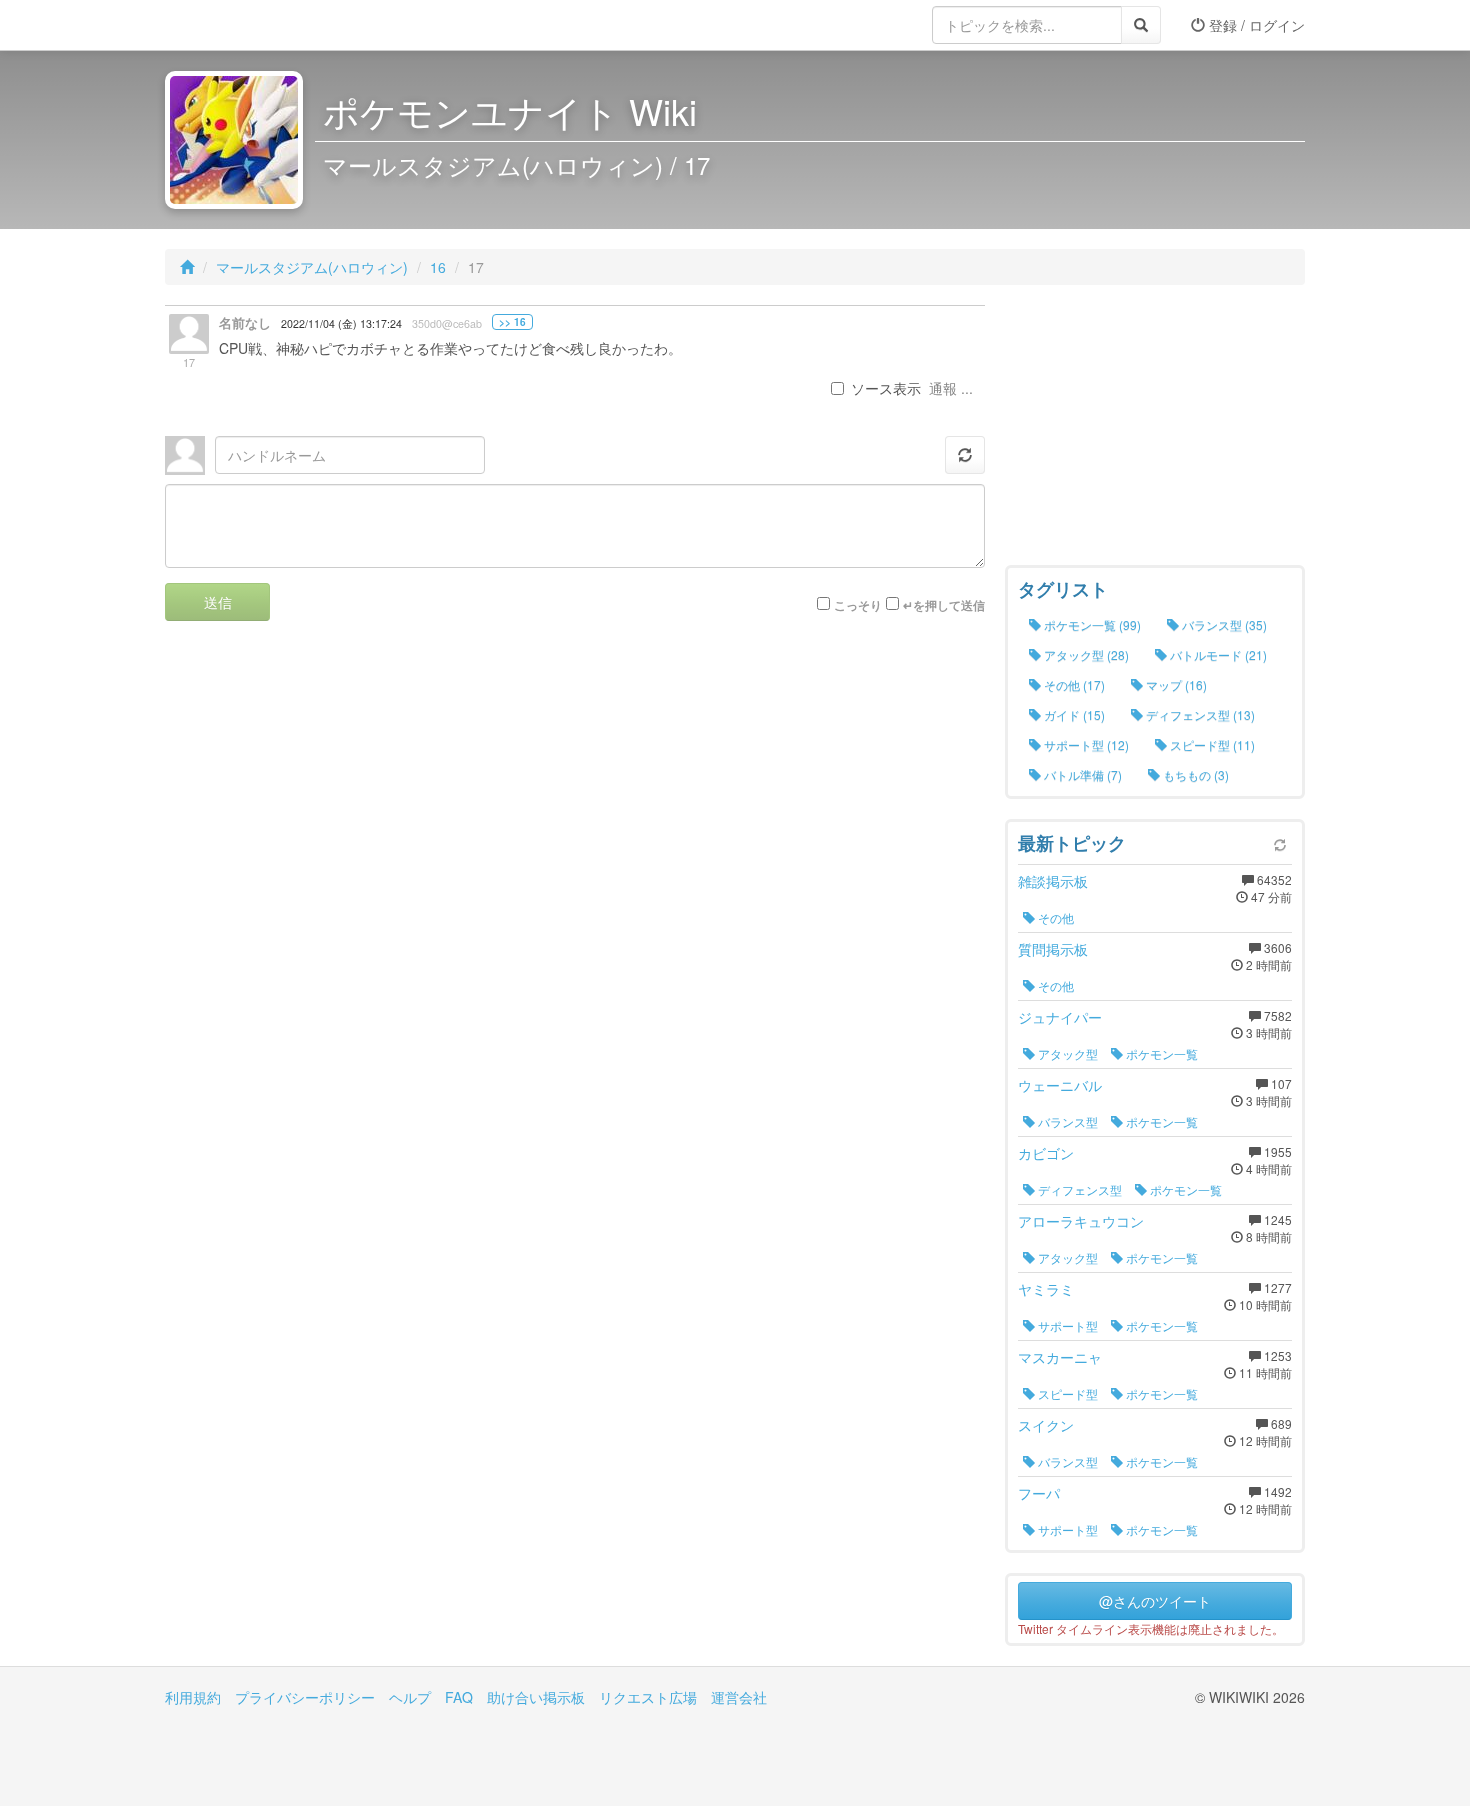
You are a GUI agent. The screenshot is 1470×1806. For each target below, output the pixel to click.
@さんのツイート (1155, 1601)
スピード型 (1066, 1393)
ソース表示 (886, 388)
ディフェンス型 (1078, 1189)
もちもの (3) (1194, 774)
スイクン (1046, 1425)
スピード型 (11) (1211, 744)
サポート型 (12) (1085, 744)
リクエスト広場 (648, 1697)
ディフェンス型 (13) (1199, 714)
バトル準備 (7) (1081, 774)
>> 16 (512, 322)
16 (438, 267)
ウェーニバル (1060, 1085)
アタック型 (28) (1085, 654)
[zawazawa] (245, 25)
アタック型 (1066, 1053)
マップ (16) (1175, 684)
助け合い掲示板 (536, 1697)
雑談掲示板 (1053, 881)
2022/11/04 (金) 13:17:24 (341, 323)
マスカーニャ (1060, 1357)
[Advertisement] (1155, 430)
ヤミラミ (1046, 1289)
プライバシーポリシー (305, 1697)
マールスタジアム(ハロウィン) (312, 267)
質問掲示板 (1053, 949)
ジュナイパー (1060, 1017)
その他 (1054, 917)
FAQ (459, 1697)
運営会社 (739, 1697)
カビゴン (1046, 1153)
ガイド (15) (1073, 714)
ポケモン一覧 (1160, 1053)
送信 (218, 602)
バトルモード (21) (1217, 654)
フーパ (1039, 1493)
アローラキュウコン (1081, 1221)
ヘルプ (410, 1697)
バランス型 (1066, 1121)
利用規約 (193, 1697)
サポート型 (1066, 1325)
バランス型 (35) (1223, 624)
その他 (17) (1073, 684)
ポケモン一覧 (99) (1091, 624)
